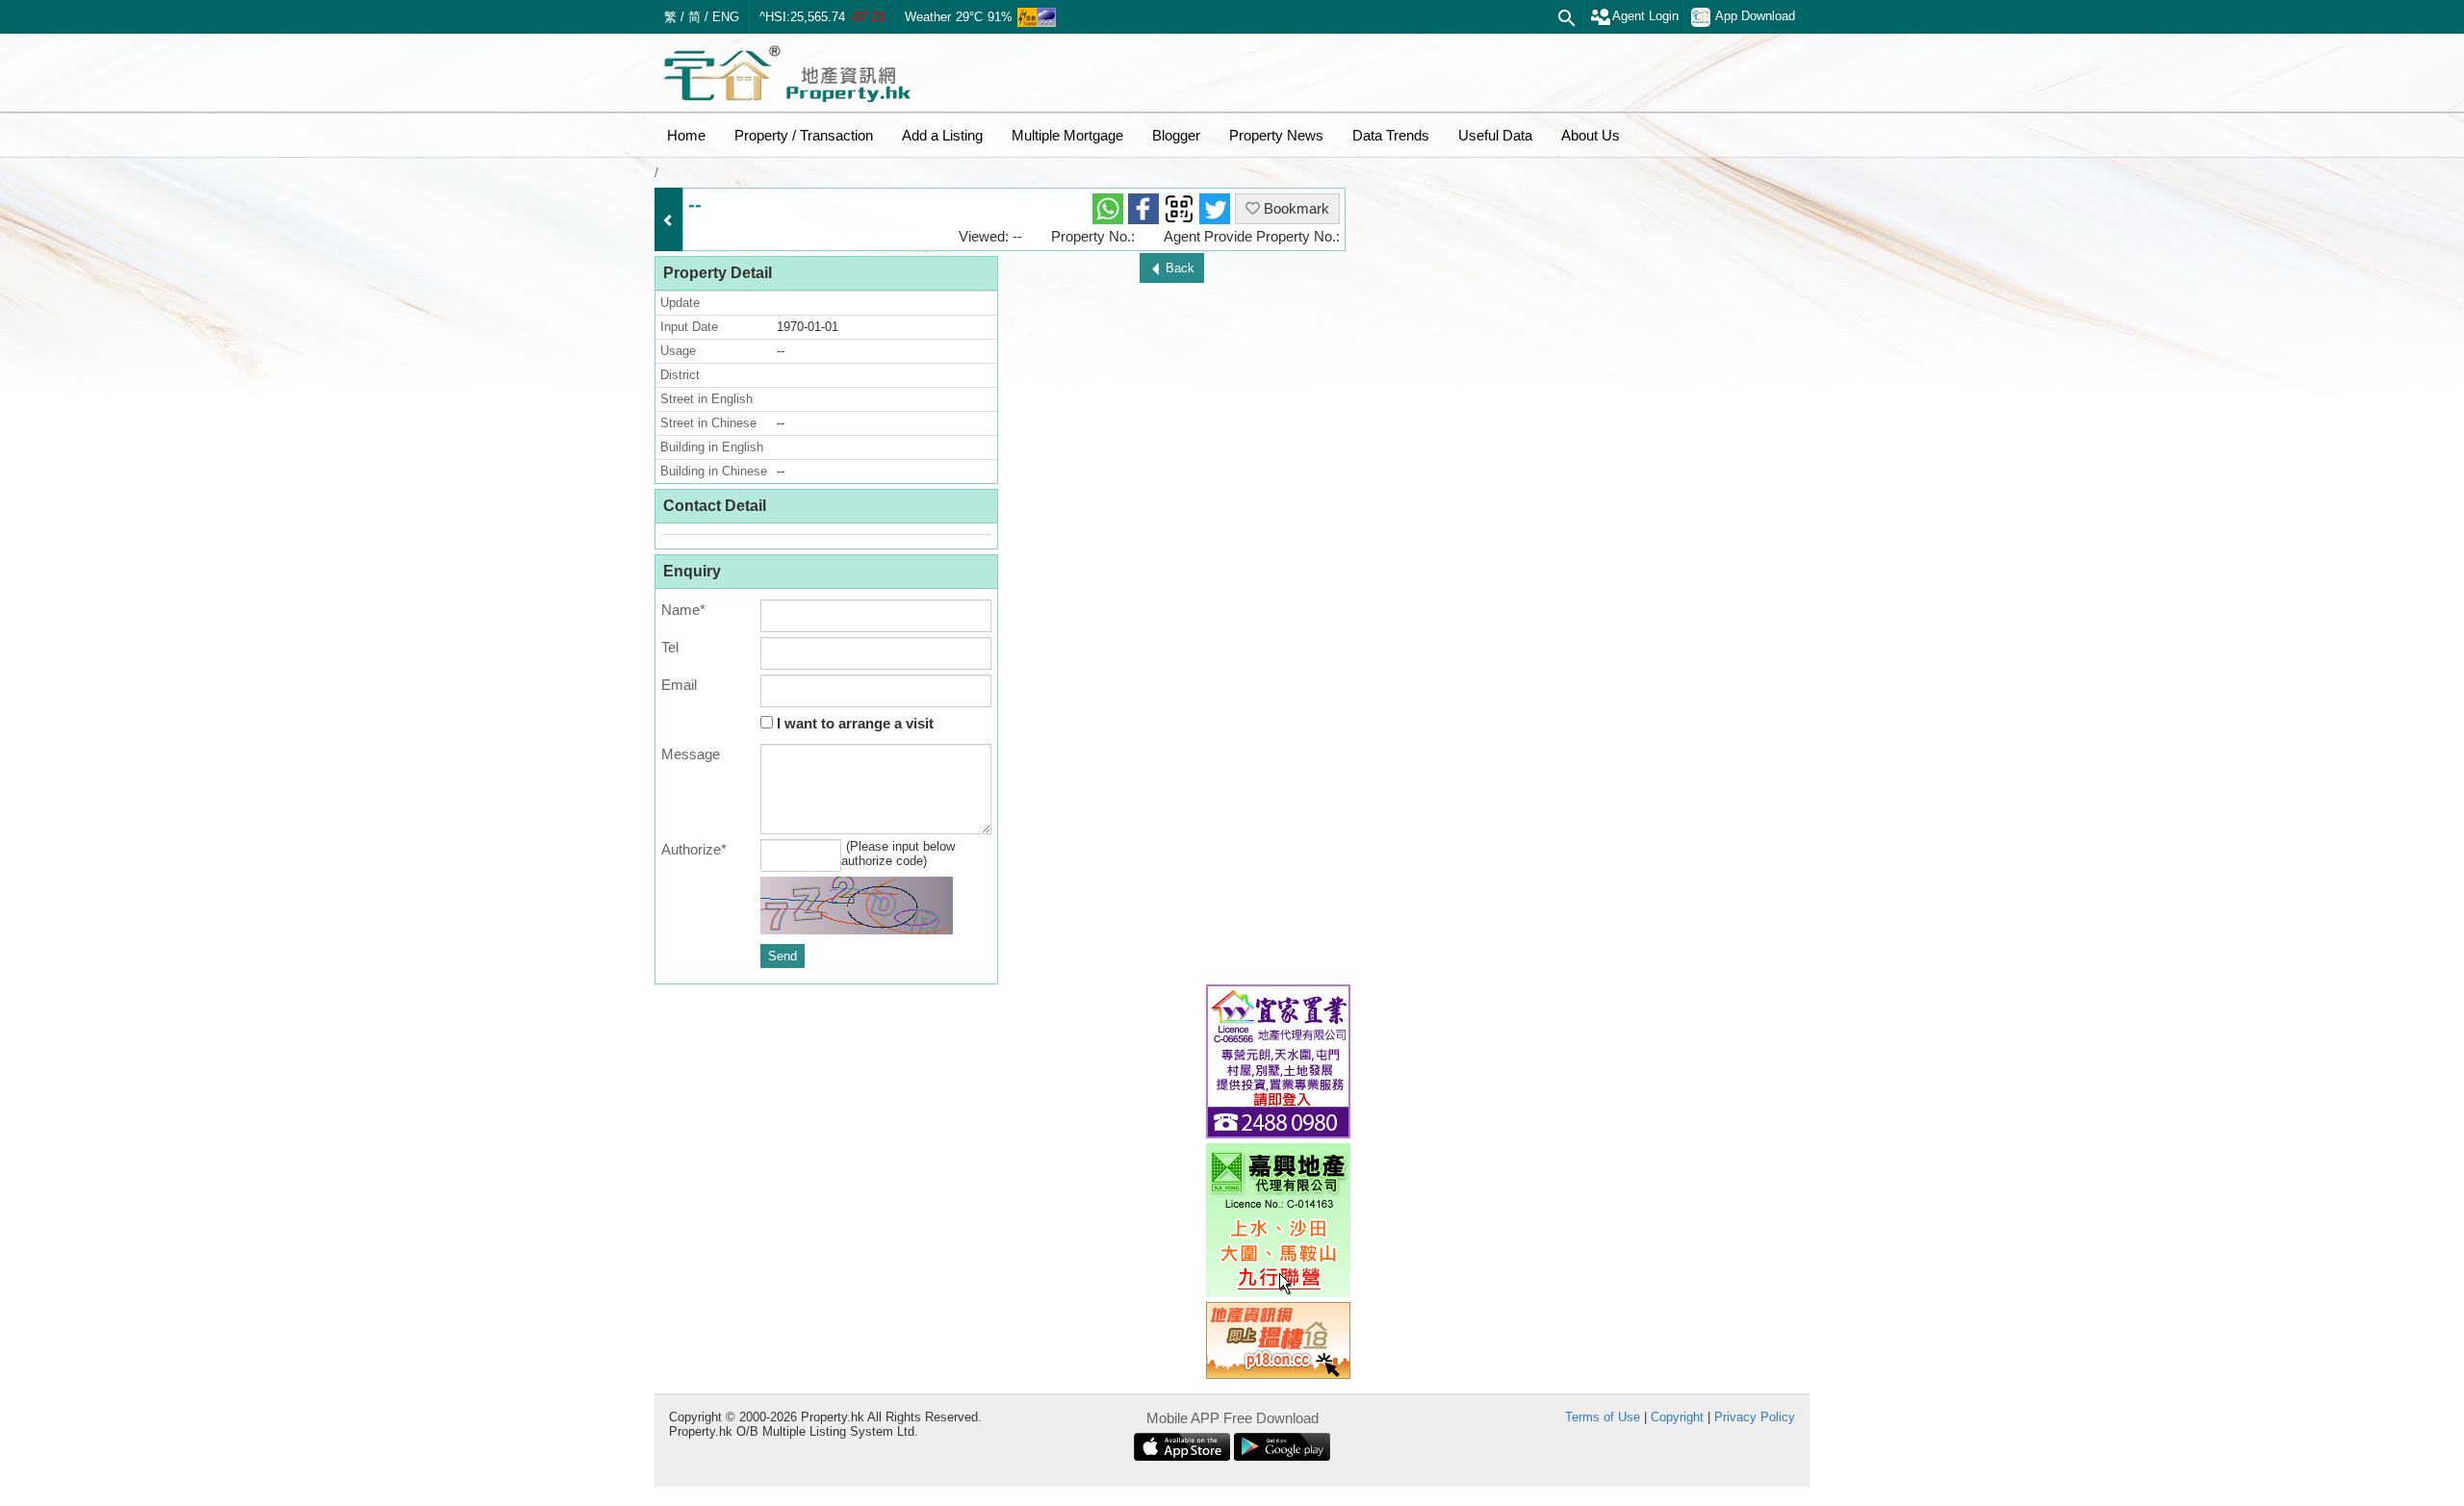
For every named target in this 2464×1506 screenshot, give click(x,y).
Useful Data (1495, 135)
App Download (1755, 16)
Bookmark (1295, 208)
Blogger (1176, 135)
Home (686, 135)
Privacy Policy (1755, 1417)
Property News (1276, 135)
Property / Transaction (804, 135)
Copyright (1677, 1417)
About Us (1591, 135)
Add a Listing (942, 135)
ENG (726, 17)
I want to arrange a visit (853, 723)
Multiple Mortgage (1067, 135)
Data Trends (1391, 135)
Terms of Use (1603, 1417)
